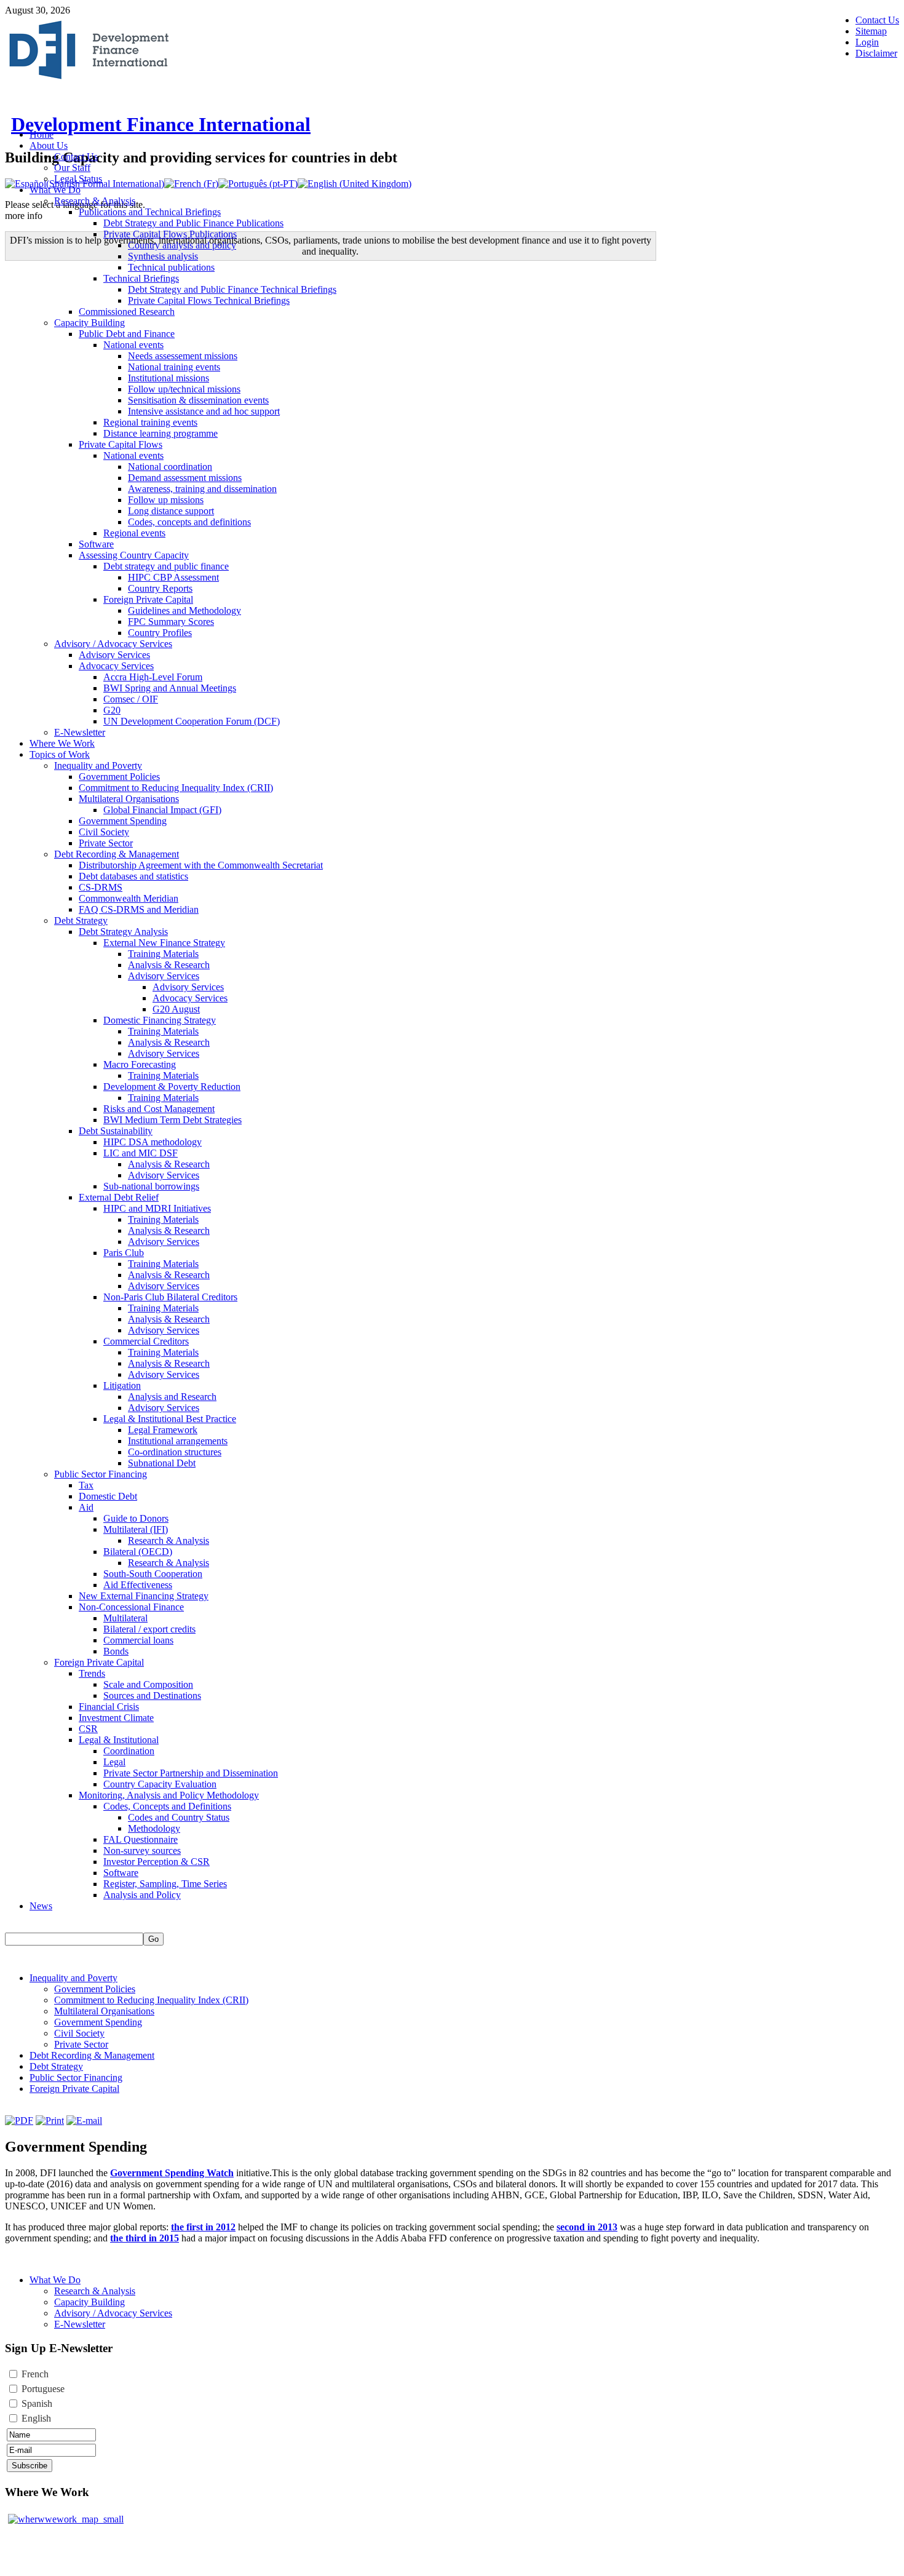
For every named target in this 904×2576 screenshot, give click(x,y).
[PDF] (19, 2121)
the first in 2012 (203, 2227)
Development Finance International (161, 124)
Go (153, 1939)
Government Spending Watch (172, 2173)
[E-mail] (84, 2121)
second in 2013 (587, 2227)
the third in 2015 (145, 2238)
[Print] (50, 2121)
